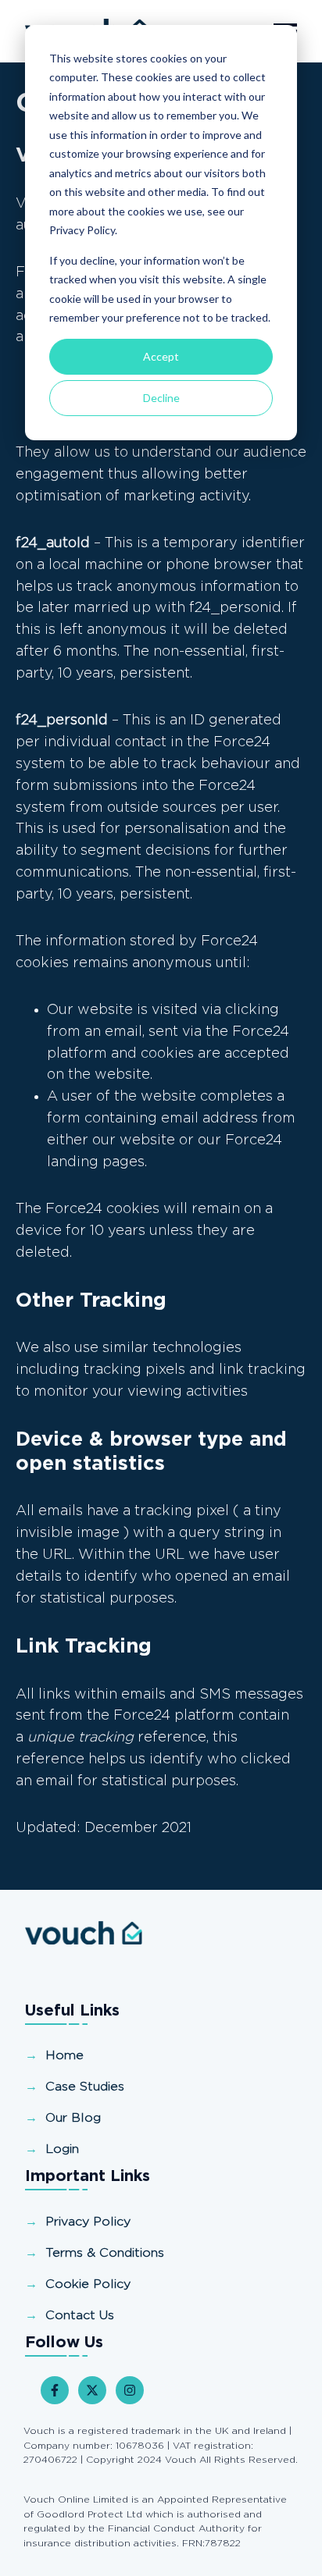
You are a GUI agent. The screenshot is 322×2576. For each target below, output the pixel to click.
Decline (161, 398)
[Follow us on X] (92, 2390)
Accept (161, 356)
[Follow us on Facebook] (55, 2390)
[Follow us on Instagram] (130, 2390)
